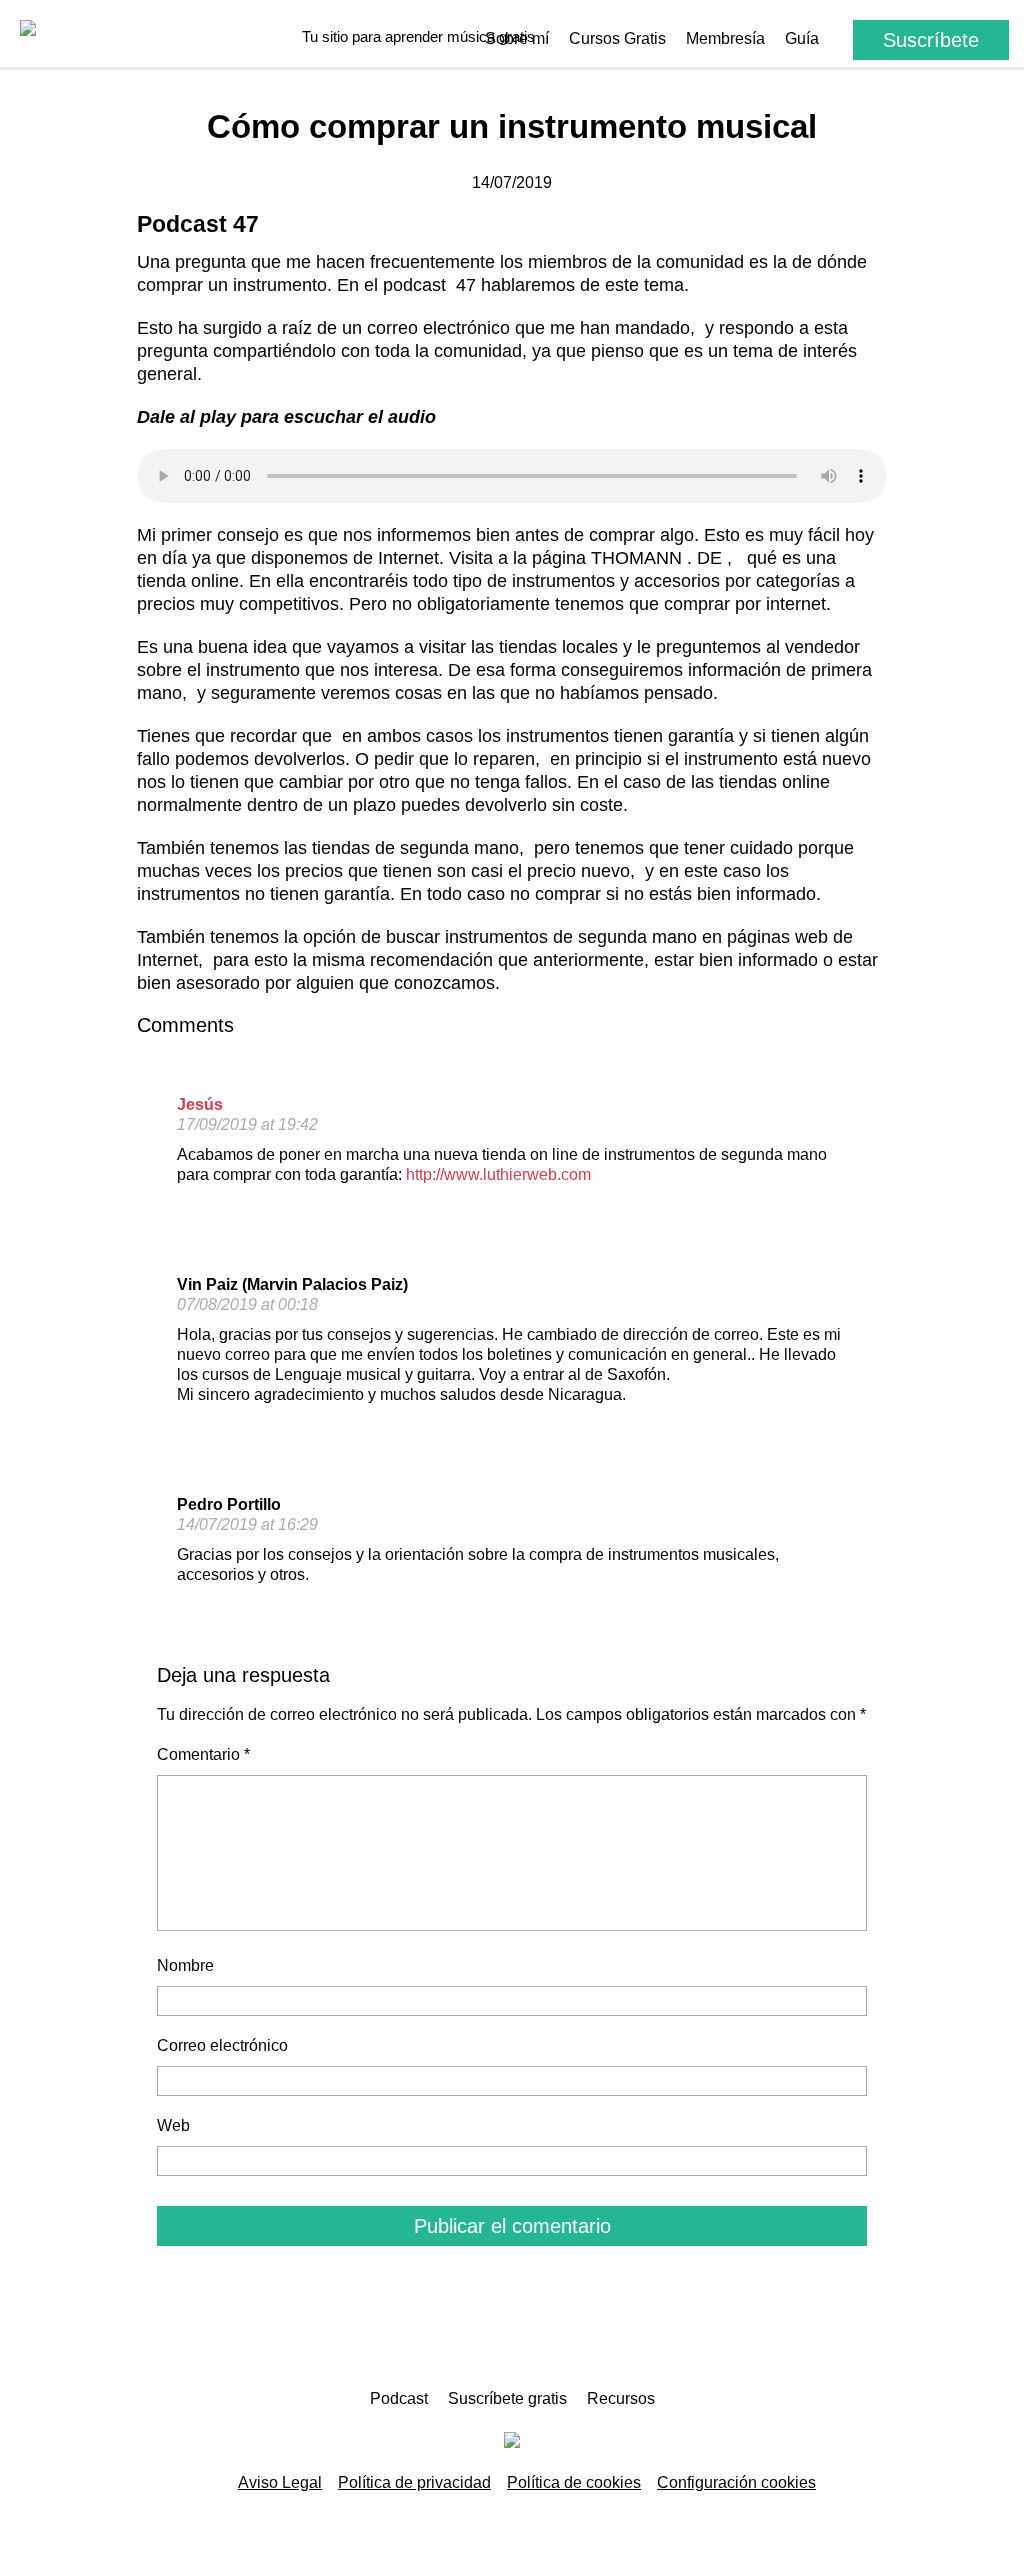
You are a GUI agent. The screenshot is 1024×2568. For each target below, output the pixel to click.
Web (173, 2125)
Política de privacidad (414, 2482)
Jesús (200, 1104)
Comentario (203, 1754)
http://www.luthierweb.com (498, 1174)
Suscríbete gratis (507, 2398)
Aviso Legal (280, 2482)
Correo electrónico (222, 2045)
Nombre (185, 1965)
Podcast (399, 2398)
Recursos (621, 2398)
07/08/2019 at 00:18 (247, 1304)
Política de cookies (574, 2482)
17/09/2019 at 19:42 (247, 1124)
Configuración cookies (736, 2482)
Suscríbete (931, 40)
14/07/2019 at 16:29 (247, 1524)
